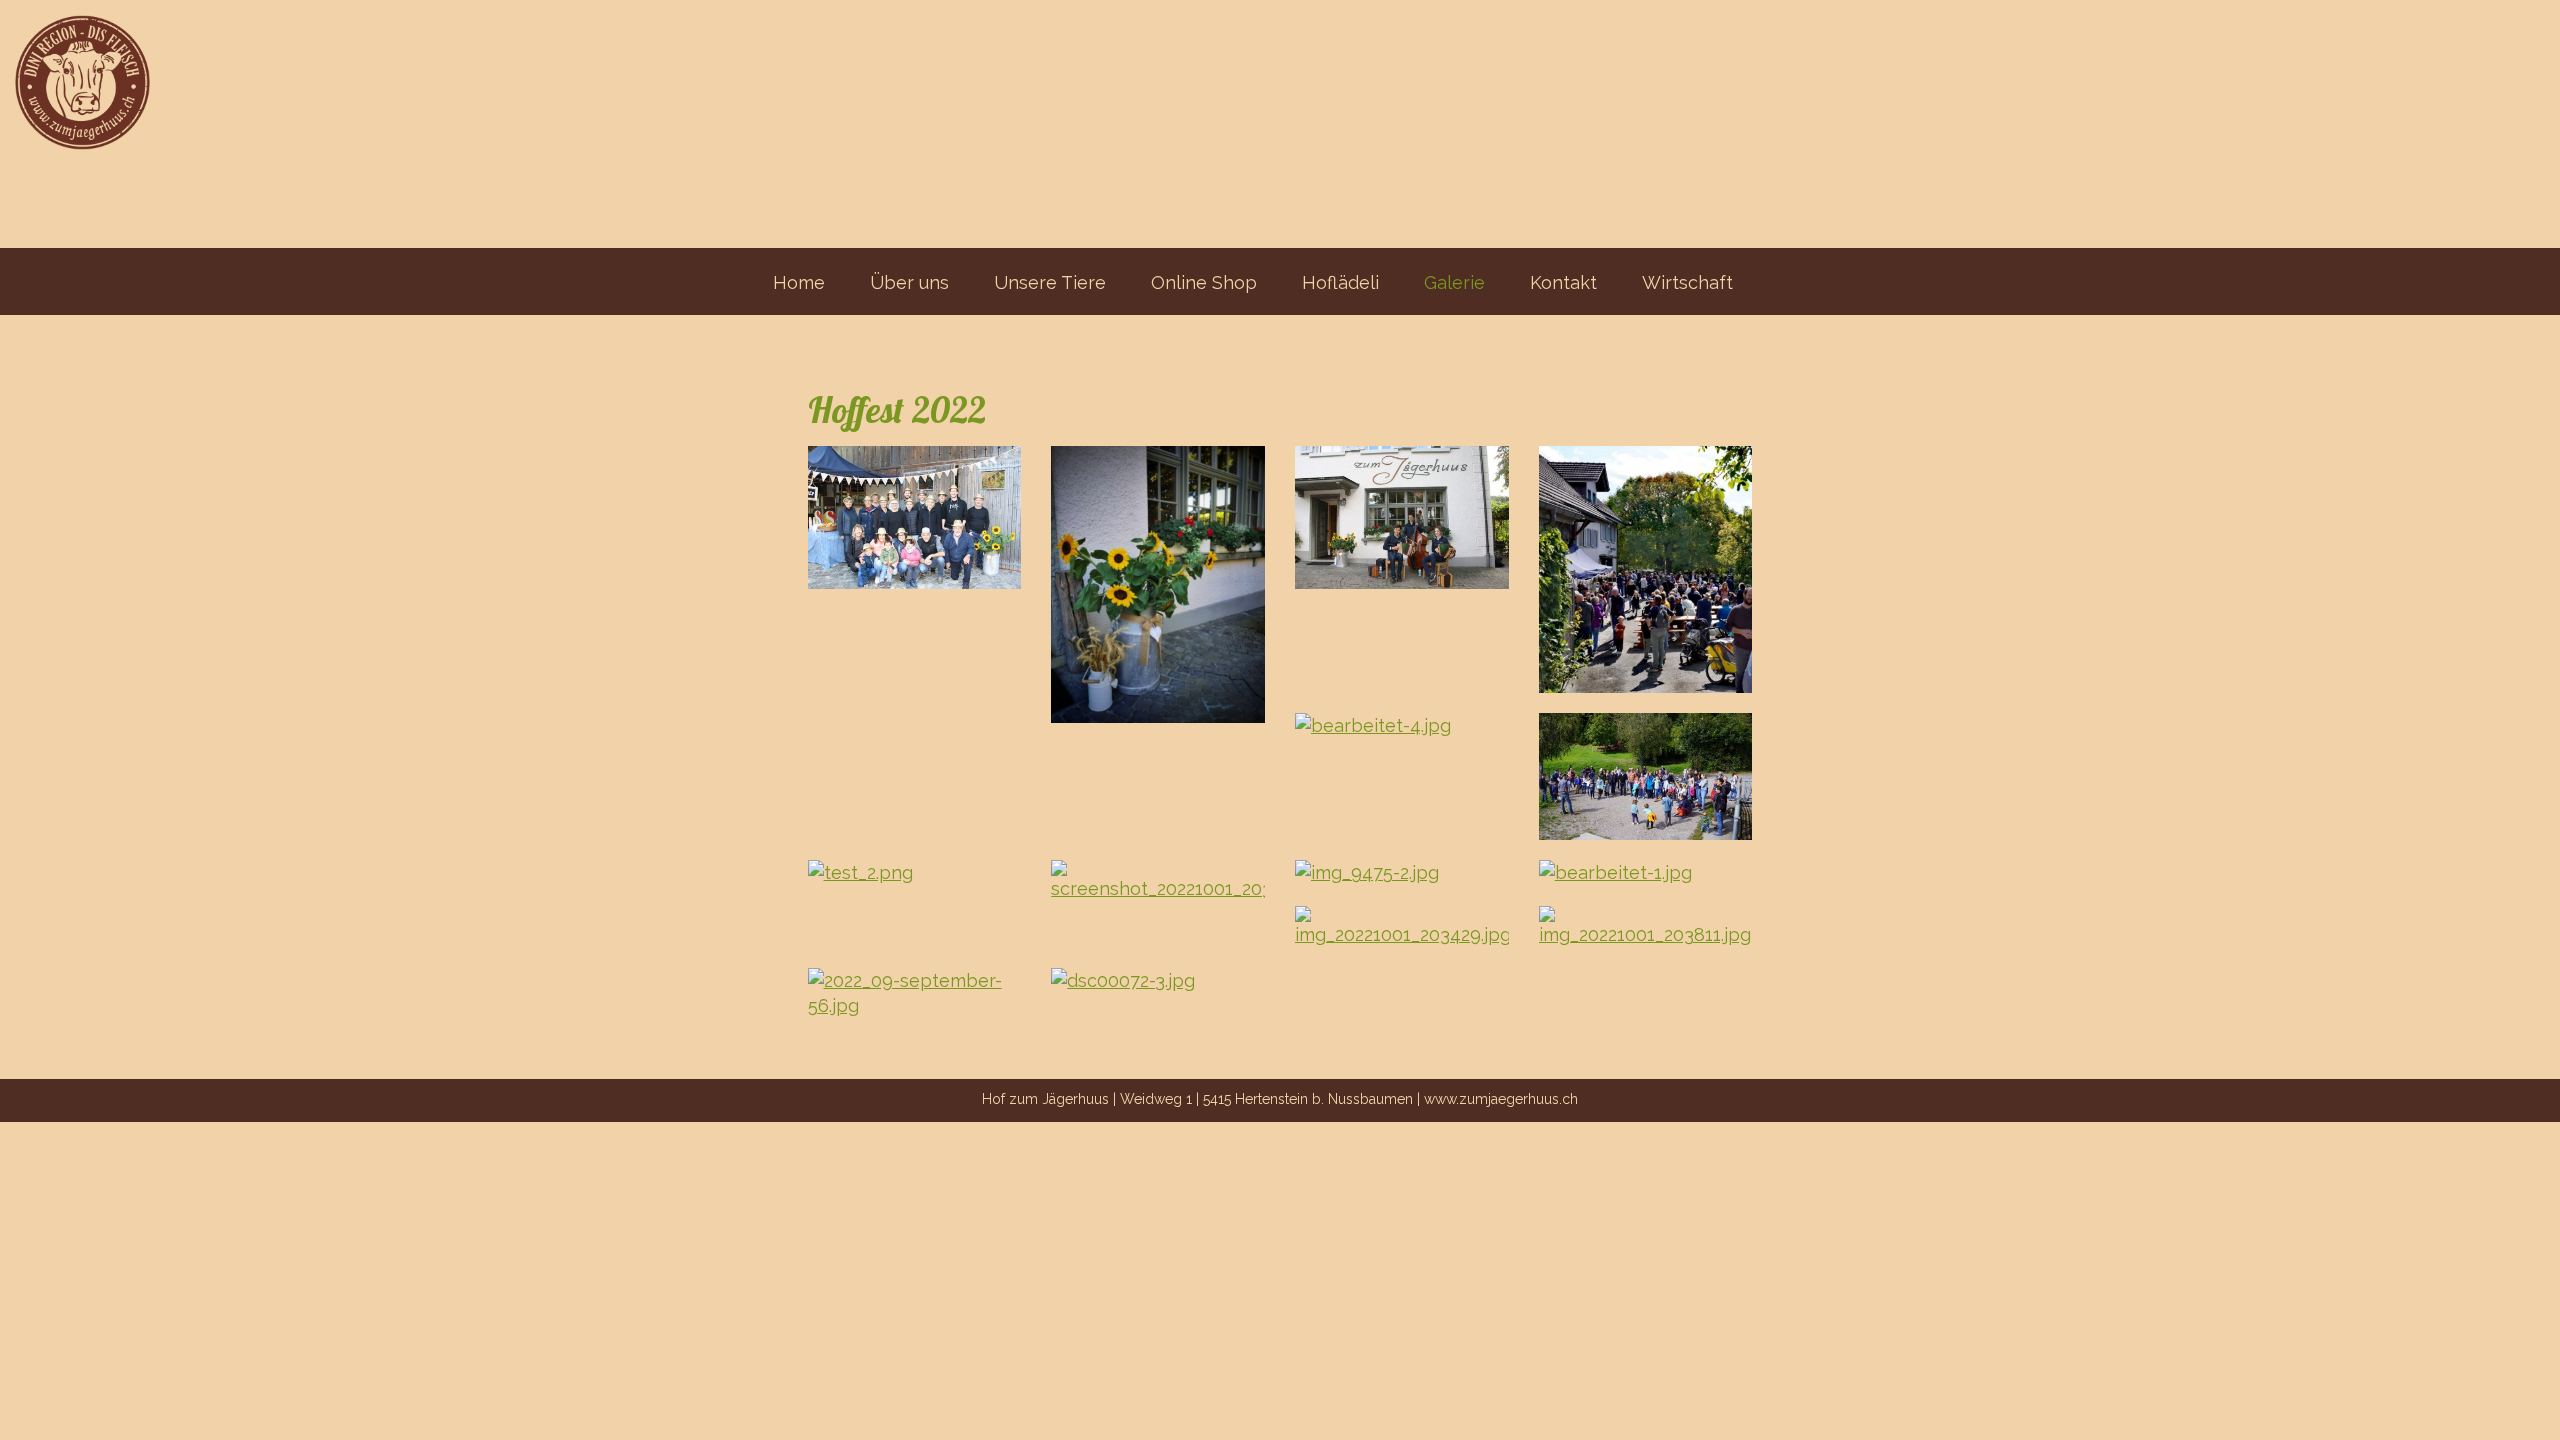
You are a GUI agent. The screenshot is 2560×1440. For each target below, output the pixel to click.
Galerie (1454, 282)
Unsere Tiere (1050, 282)
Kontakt (1563, 282)
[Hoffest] (915, 517)
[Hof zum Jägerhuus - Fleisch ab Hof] (75, 75)
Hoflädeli (1340, 282)
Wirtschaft (1687, 282)
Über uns (909, 282)
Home (799, 282)
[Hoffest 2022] (1158, 584)
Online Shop (1204, 282)
